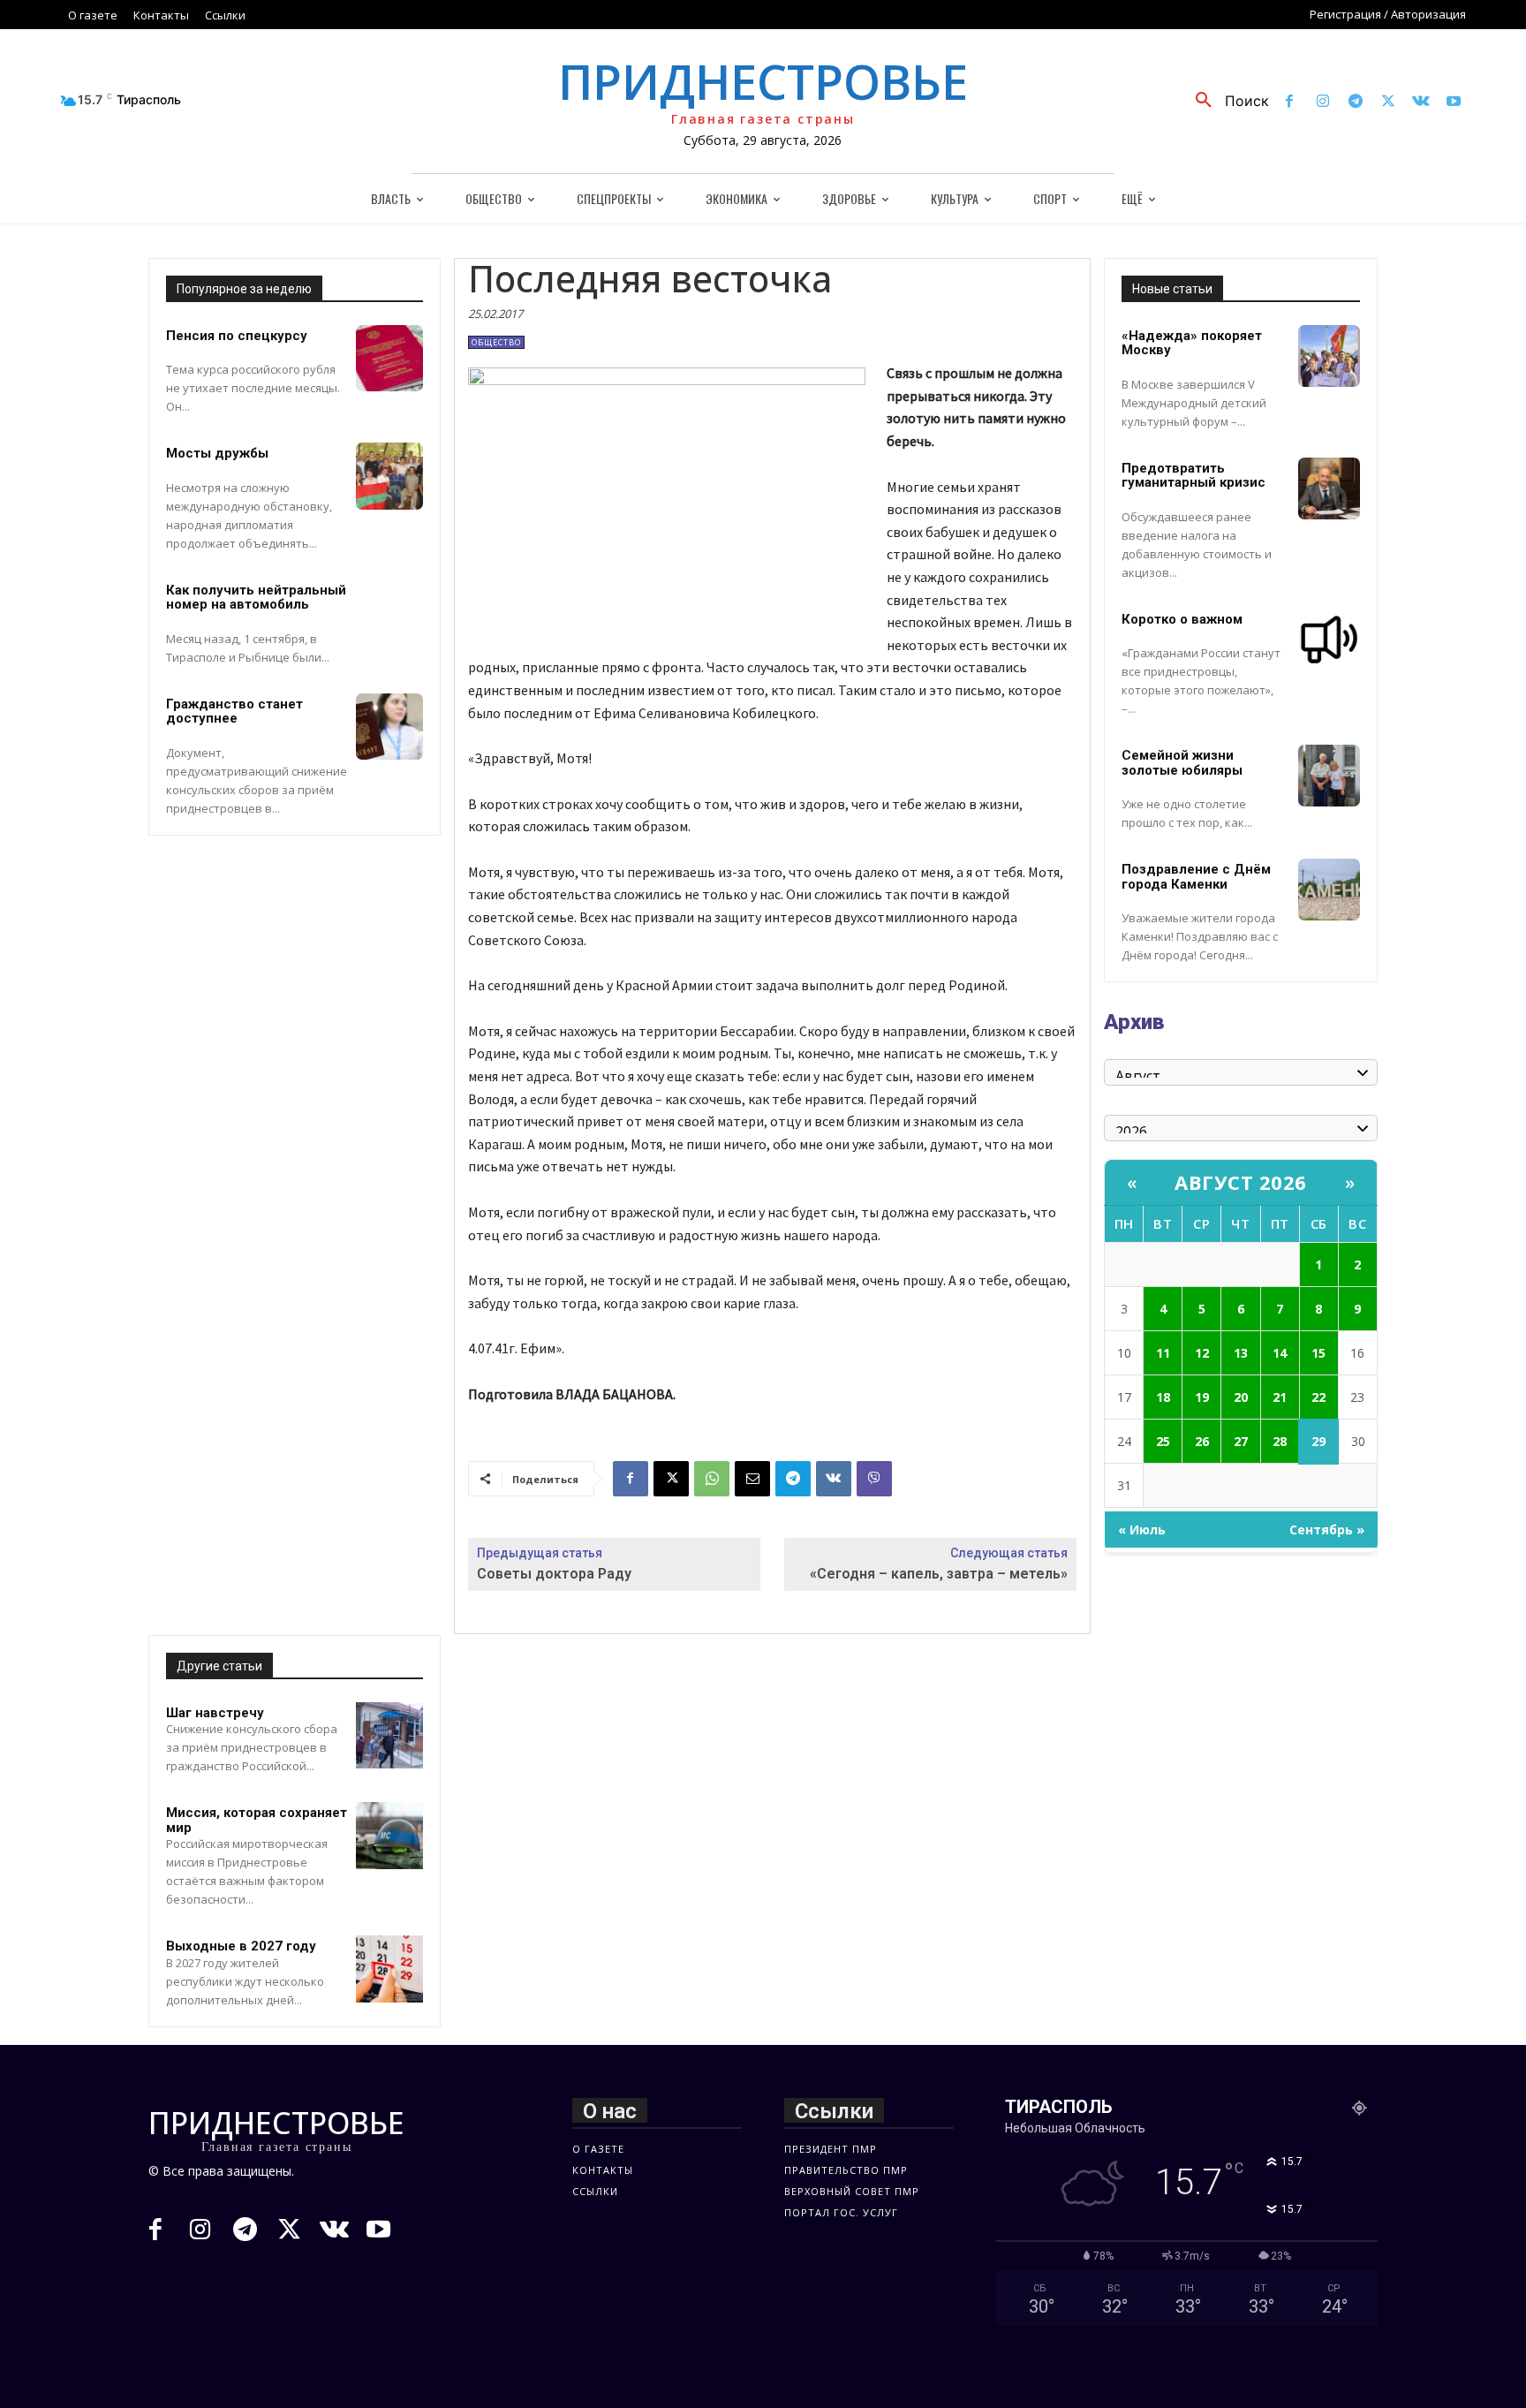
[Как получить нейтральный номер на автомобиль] (389, 613)
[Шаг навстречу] (389, 1736)
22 (1318, 1397)
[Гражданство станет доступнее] (389, 727)
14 (1280, 1353)
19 (1202, 1397)
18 (1163, 1397)
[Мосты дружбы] (389, 476)
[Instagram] (1322, 102)
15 (1318, 1353)
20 (1241, 1397)
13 (1241, 1353)
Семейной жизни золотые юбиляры (1182, 763)
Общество (496, 342)
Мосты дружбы (217, 453)
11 (1163, 1353)
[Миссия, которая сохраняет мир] (389, 1836)
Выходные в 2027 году (241, 1946)
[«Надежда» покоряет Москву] (1329, 356)
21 (1280, 1397)
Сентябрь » (1327, 1530)
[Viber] (874, 1479)
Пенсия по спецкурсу (237, 336)
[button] (1226, 101)
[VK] (834, 1479)
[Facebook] (1290, 102)
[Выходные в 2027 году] (389, 1969)
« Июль (1142, 1530)
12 (1202, 1353)
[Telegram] (1355, 102)
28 (1280, 1441)
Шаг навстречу (215, 1713)
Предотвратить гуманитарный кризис (1194, 476)
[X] (1388, 102)
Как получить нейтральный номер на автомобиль (256, 598)
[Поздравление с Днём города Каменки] (1329, 890)
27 (1241, 1441)
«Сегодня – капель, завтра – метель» (939, 1574)
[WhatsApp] (712, 1479)
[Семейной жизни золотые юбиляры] (1329, 776)
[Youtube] (1454, 102)
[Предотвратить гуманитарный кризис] (1329, 488)
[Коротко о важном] (1329, 640)
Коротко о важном (1182, 619)
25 (1163, 1441)
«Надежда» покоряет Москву (1192, 343)
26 (1202, 1441)
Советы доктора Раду (554, 1574)
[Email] (752, 1479)
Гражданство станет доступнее (234, 712)
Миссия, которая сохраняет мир (257, 1820)
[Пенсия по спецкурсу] (389, 359)
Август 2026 (1241, 1182)
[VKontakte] (1421, 102)
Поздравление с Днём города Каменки (1196, 877)
